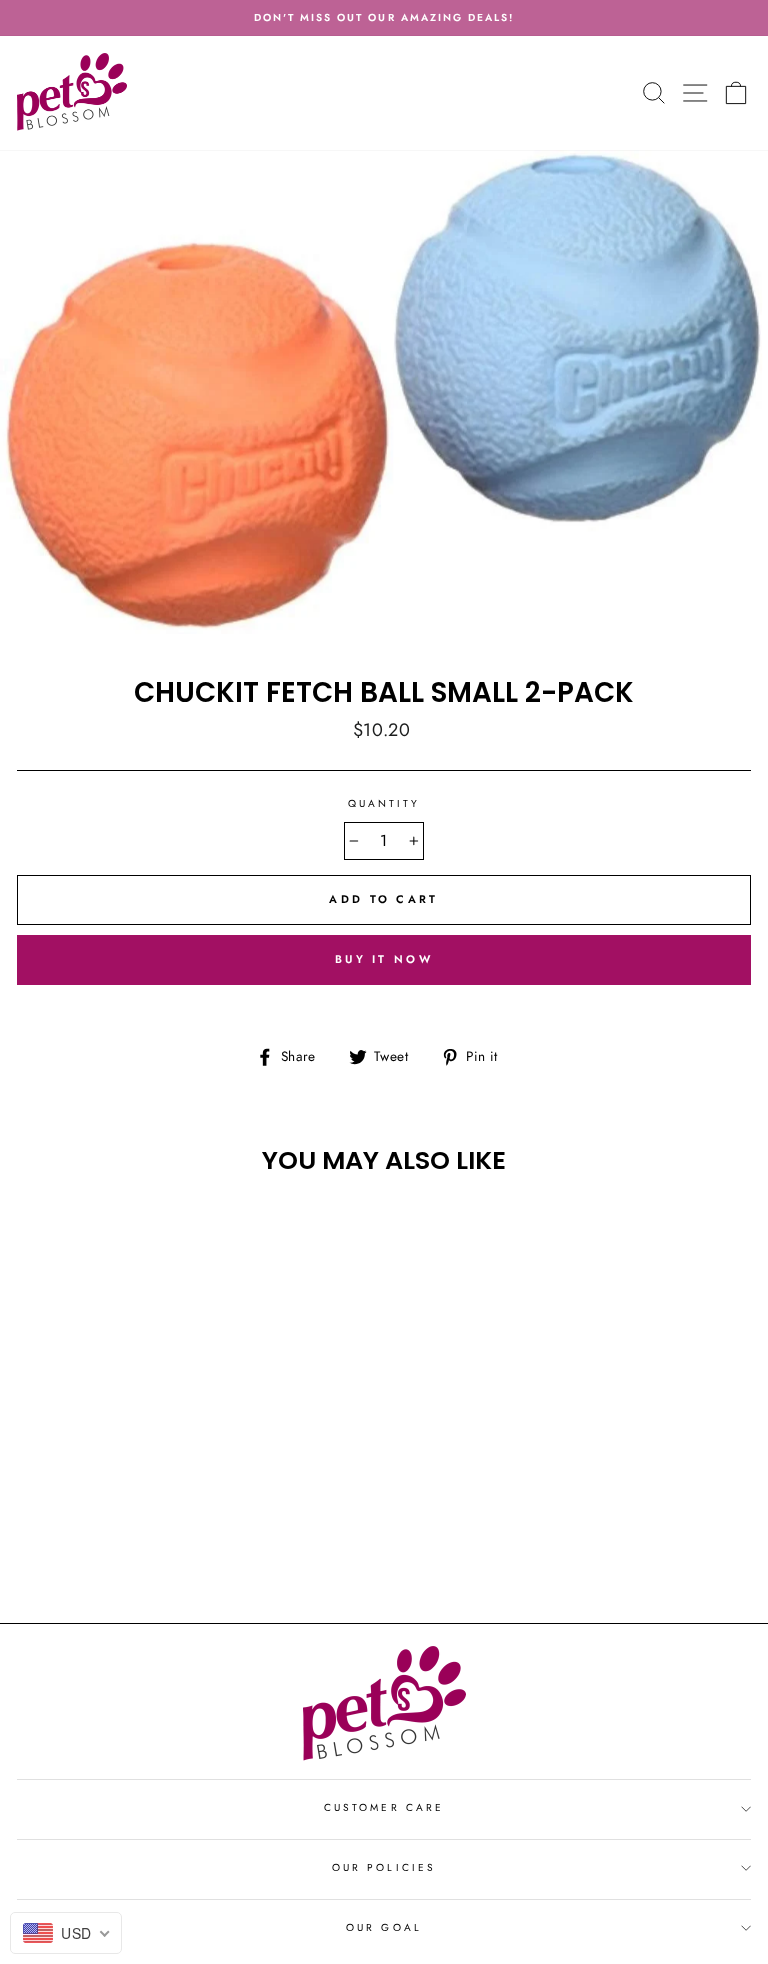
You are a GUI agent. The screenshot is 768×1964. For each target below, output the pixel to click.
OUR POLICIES (384, 1867)
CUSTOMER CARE (384, 1807)
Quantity (384, 803)
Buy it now (384, 959)
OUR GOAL (383, 1927)
